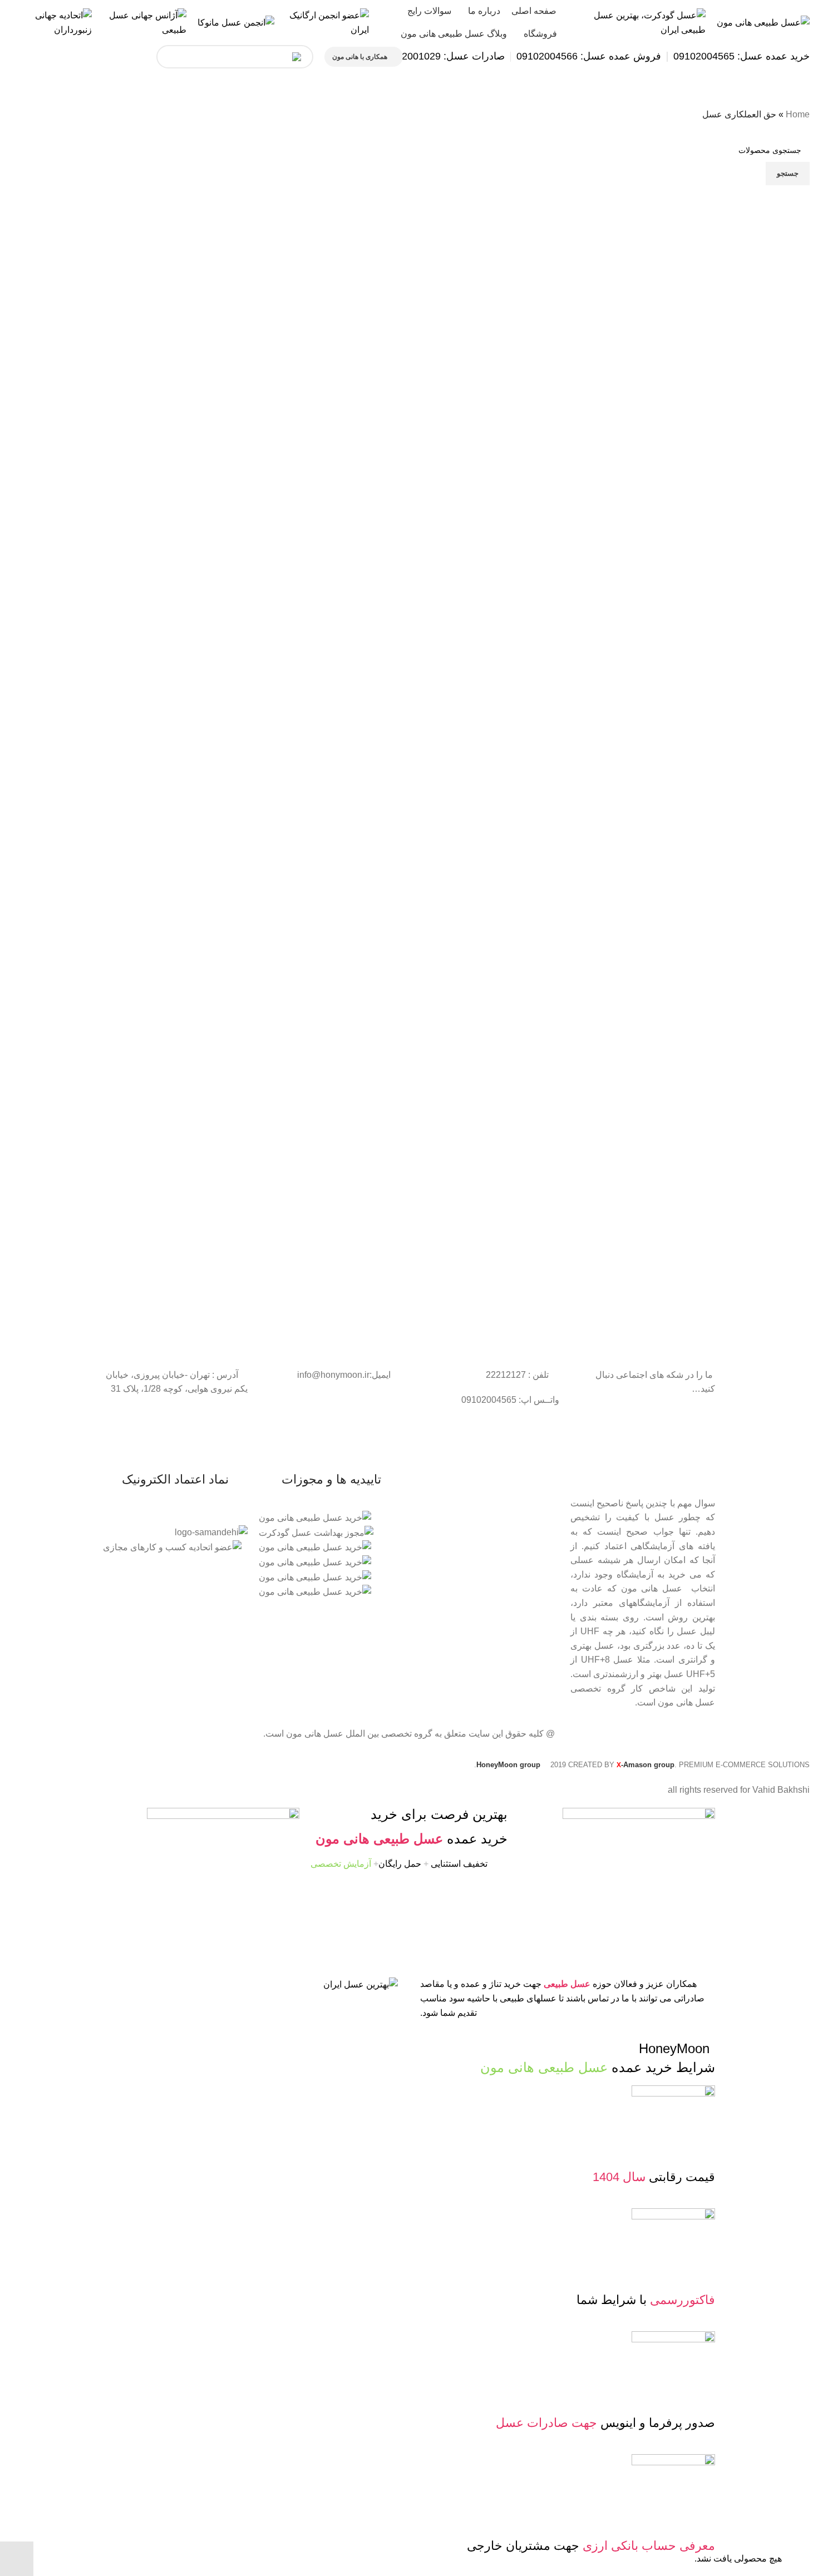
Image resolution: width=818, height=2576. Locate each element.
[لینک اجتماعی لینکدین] (57, 57)
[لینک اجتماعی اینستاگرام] (97, 57)
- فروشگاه (542, 1519)
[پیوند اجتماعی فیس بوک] (137, 57)
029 (432, 56)
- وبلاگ (548, 1537)
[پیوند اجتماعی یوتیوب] (77, 57)
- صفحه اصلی (536, 1500)
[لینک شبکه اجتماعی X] (117, 57)
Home (798, 114)
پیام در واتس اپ (194, 56)
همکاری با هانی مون (360, 57)
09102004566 (547, 56)
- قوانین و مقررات (529, 1556)
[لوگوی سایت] (763, 22)
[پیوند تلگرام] (17, 57)
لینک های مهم (538, 1481)
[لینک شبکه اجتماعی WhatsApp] (37, 57)
